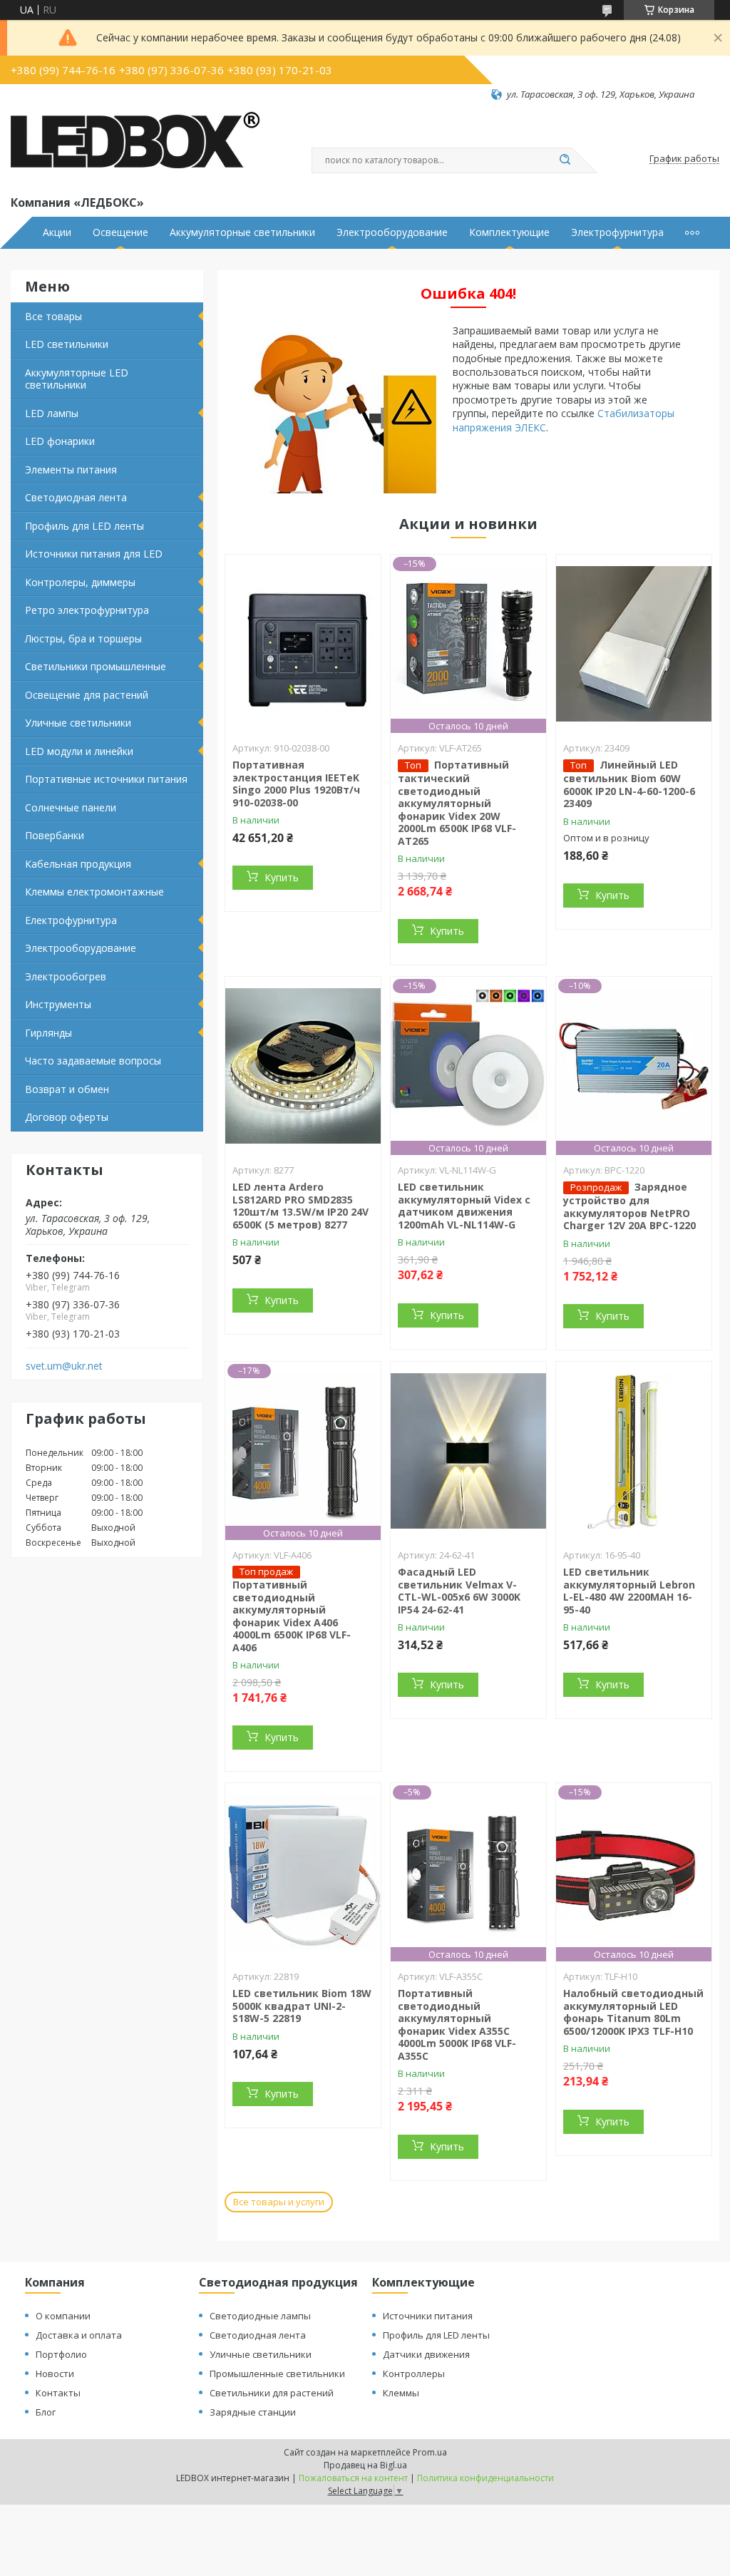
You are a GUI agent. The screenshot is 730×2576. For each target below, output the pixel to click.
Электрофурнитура (617, 232)
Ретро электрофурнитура (87, 610)
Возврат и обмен (67, 1089)
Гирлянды (48, 1033)
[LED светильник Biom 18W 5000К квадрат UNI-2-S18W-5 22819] (303, 1872)
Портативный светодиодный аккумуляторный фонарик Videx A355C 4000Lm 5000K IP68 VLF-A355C (457, 2025)
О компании (63, 2316)
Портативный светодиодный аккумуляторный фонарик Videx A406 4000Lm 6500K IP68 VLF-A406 (292, 1616)
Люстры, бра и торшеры (83, 638)
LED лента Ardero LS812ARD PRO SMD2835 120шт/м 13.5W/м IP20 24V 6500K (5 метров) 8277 (300, 1206)
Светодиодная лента (76, 497)
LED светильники (67, 344)
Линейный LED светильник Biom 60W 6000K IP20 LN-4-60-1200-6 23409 (629, 784)
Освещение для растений (87, 695)
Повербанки (55, 835)
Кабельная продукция (78, 864)
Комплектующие (509, 232)
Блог (46, 2412)
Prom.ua (430, 2452)
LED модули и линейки (79, 751)
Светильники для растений (272, 2393)
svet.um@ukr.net (64, 1366)
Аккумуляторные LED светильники (77, 379)
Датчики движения (426, 2354)
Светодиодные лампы (260, 2316)
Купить (282, 877)
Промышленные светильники (277, 2374)
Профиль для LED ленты (84, 526)
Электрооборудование (392, 232)
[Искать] (565, 160)
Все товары (53, 316)
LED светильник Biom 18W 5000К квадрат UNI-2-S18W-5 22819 (302, 2006)
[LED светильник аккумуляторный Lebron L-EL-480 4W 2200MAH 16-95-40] (634, 1451)
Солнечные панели (71, 807)
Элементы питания (71, 469)
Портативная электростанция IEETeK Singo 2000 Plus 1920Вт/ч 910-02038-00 (296, 784)
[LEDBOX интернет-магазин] (135, 147)
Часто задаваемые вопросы (93, 1061)
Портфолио (61, 2354)
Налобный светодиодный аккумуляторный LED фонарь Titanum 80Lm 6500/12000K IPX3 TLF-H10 (633, 2012)
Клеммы (401, 2393)
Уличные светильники (78, 723)
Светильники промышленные (96, 666)
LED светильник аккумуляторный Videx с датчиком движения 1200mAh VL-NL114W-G (464, 1206)
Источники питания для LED (94, 554)
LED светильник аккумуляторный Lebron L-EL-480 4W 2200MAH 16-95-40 (629, 1591)
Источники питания (428, 2316)
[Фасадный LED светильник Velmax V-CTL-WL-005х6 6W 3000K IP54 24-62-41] (468, 1451)
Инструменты (58, 1004)
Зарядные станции (253, 2412)
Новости (55, 2374)
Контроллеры (414, 2374)
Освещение (120, 232)
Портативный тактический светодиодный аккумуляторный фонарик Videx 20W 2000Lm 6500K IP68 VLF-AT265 (457, 803)
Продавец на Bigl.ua (365, 2465)
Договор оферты (67, 1117)
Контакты (58, 2393)
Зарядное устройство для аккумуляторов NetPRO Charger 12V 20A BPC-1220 (629, 1206)
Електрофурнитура (71, 920)
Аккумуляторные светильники (242, 232)
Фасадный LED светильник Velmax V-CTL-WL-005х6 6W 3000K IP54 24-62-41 (459, 1591)
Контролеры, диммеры (80, 582)
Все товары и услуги (279, 2202)
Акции (57, 232)
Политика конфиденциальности (485, 2478)
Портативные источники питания (106, 779)
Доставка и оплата (79, 2335)
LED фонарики (60, 441)
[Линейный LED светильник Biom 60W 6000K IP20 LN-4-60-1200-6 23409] (634, 644)
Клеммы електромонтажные (94, 892)
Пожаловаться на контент (353, 2478)
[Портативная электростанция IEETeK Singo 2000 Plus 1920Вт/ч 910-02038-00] (303, 644)
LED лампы (52, 413)
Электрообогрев (66, 976)
